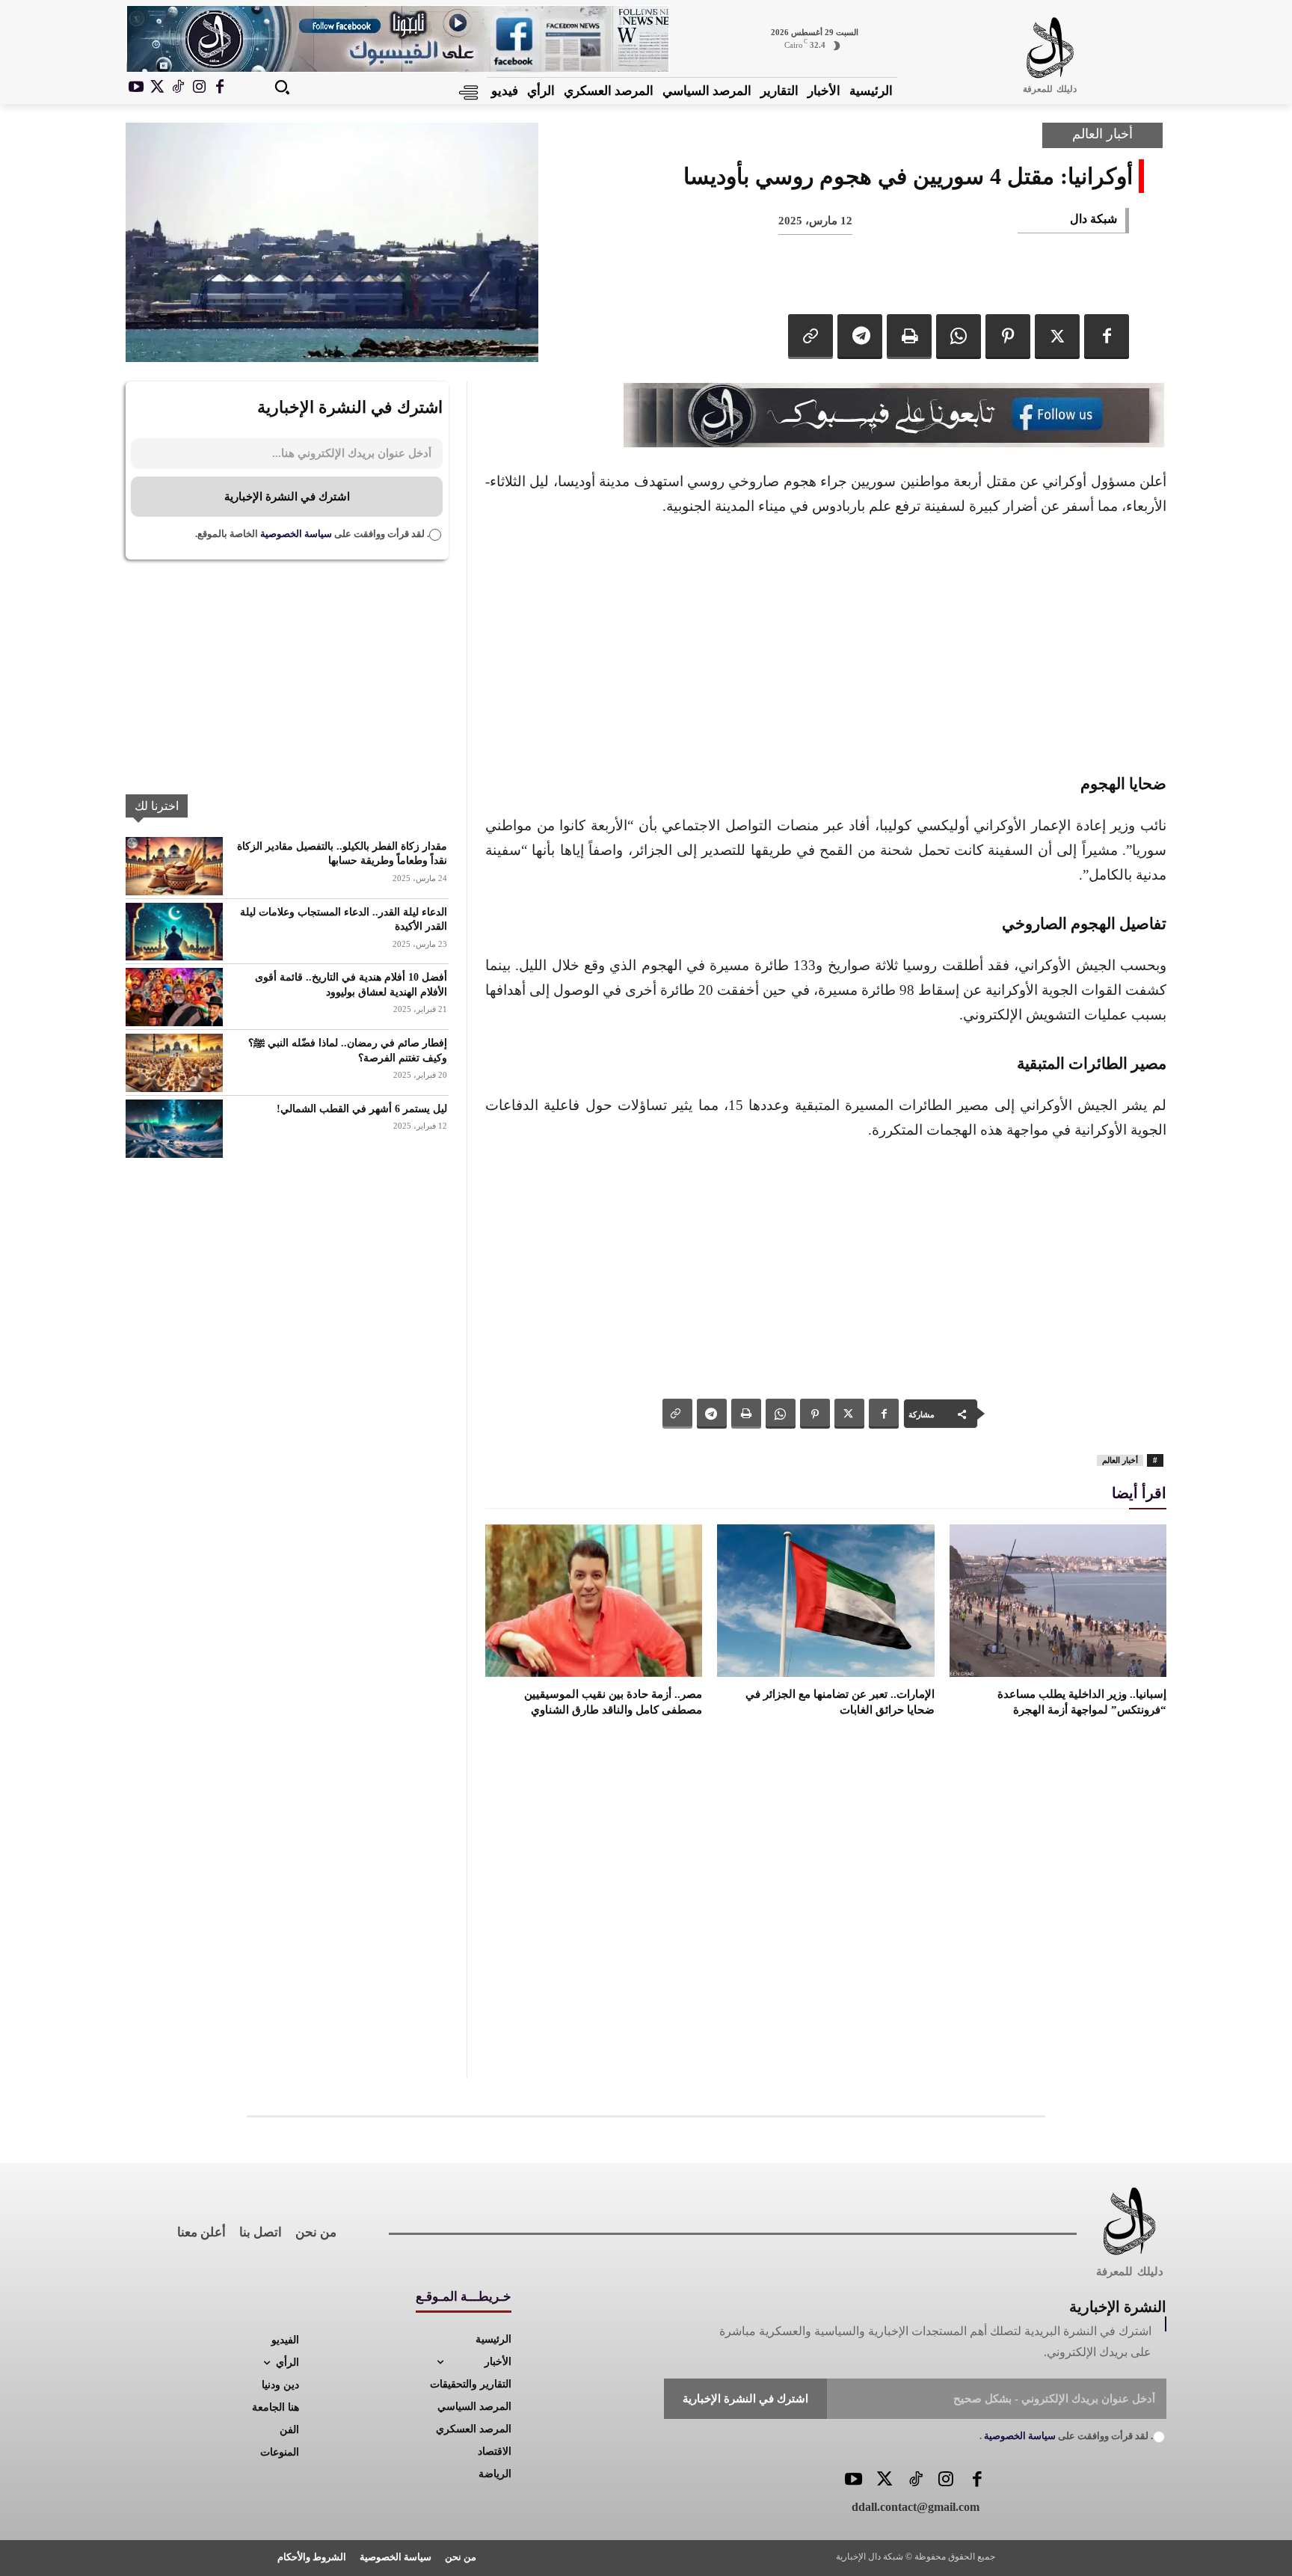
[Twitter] (884, 2481)
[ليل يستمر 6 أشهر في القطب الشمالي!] (174, 1129)
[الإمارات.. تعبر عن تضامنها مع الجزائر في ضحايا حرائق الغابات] (825, 1600)
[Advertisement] (826, 643)
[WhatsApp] (959, 337)
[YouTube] (853, 2481)
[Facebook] (220, 88)
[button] (282, 87)
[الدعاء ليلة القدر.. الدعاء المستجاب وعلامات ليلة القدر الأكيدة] (174, 932)
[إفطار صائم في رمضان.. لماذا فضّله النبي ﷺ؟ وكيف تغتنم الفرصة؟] (174, 1063)
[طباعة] (909, 337)
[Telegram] (860, 337)
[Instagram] (199, 88)
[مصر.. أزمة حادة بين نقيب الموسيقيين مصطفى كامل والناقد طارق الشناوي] (594, 1600)
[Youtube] (136, 88)
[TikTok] (178, 88)
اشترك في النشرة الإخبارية (287, 497)
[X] (157, 88)
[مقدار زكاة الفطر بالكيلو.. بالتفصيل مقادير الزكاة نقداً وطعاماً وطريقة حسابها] (174, 866)
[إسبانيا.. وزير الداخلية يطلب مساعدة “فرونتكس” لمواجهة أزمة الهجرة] (1058, 1600)
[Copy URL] (810, 337)
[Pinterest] (1008, 337)
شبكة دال (1093, 219)
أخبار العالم (1102, 134)
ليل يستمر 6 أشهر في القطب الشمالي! (362, 1109)
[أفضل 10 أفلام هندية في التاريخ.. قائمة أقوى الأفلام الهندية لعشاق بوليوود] (174, 997)
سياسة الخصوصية (295, 534)
